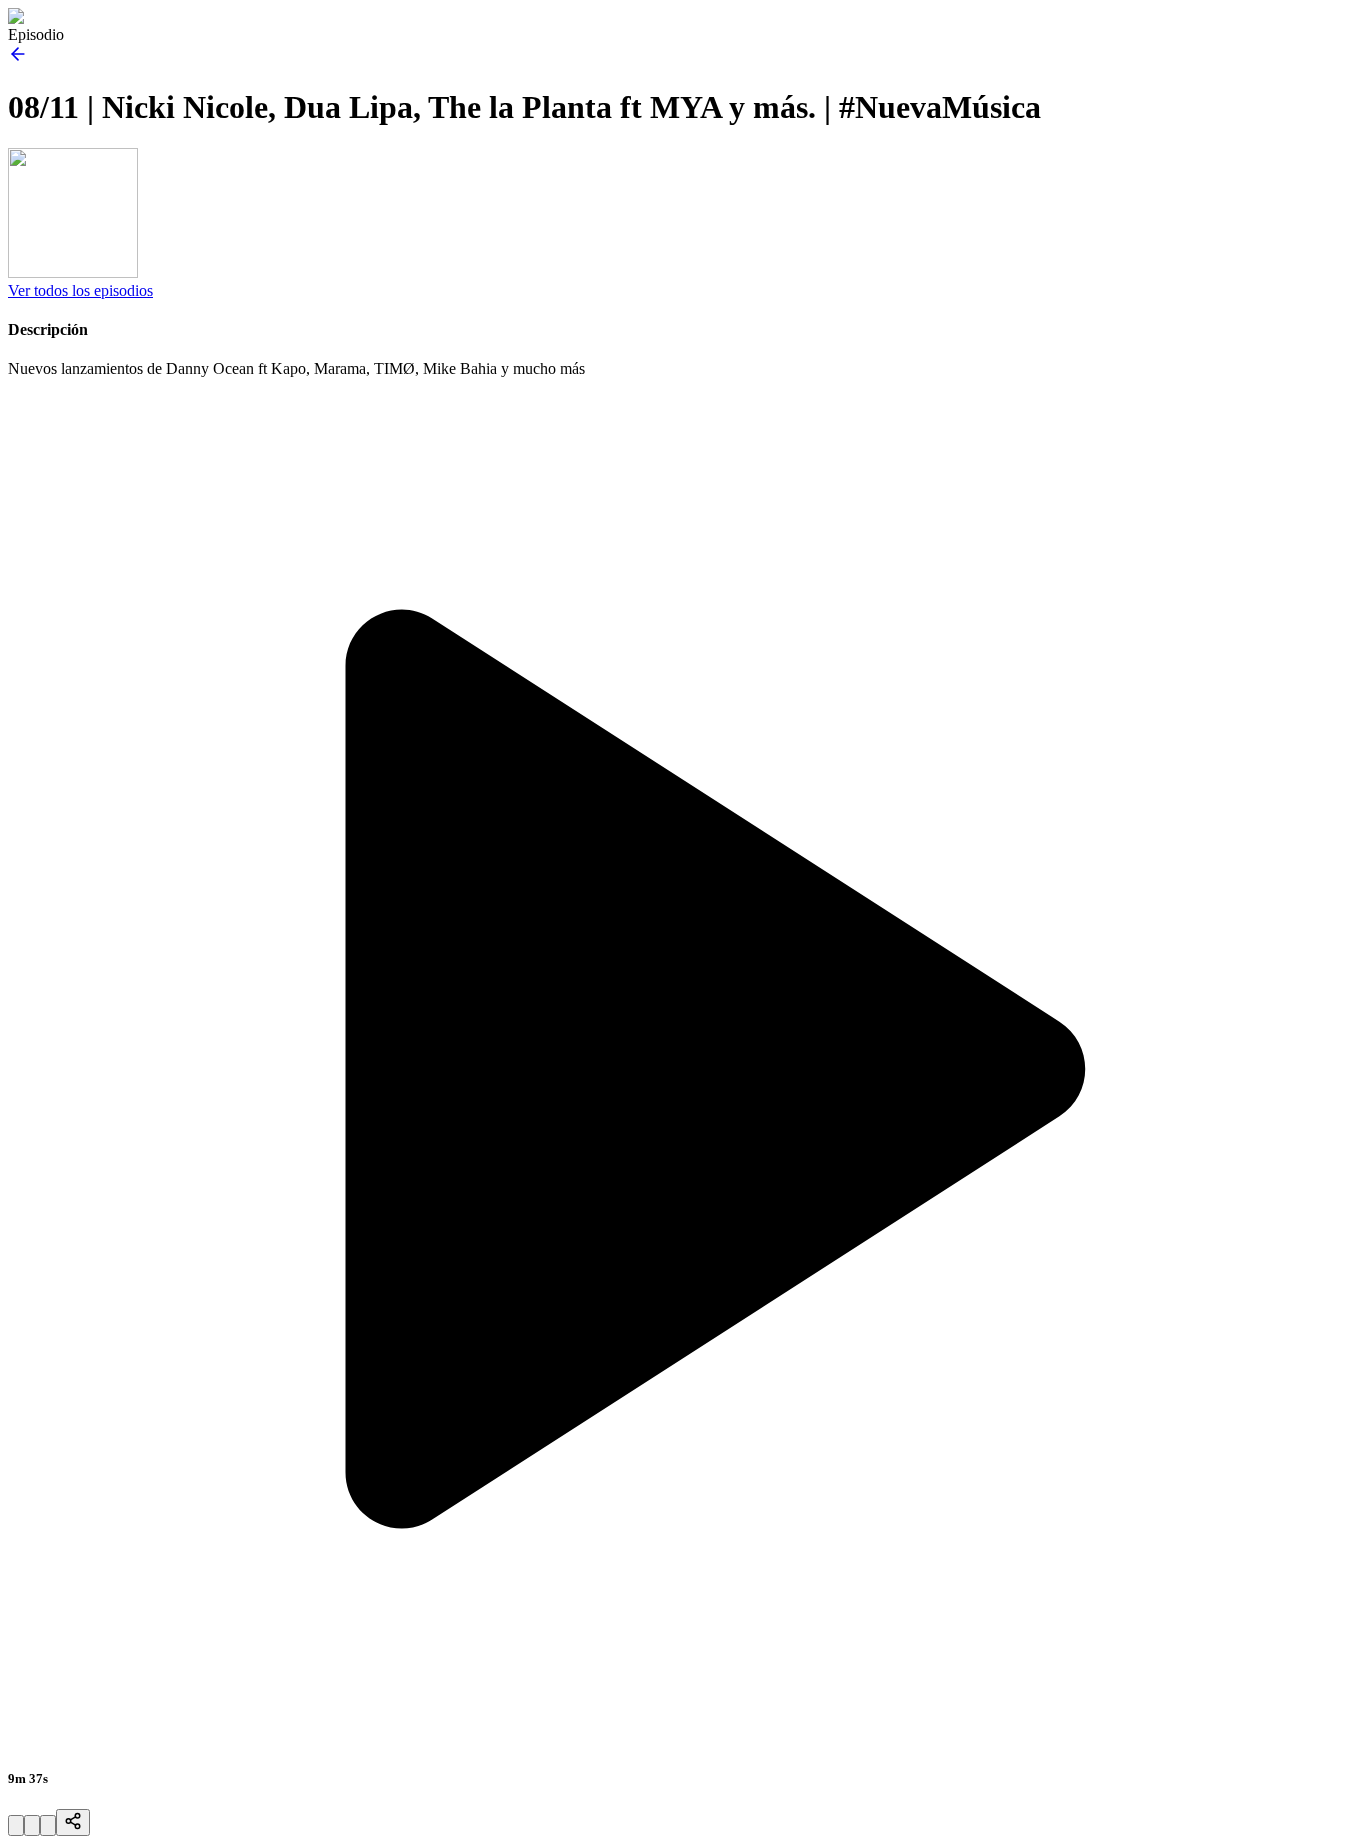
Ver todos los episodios (80, 290)
